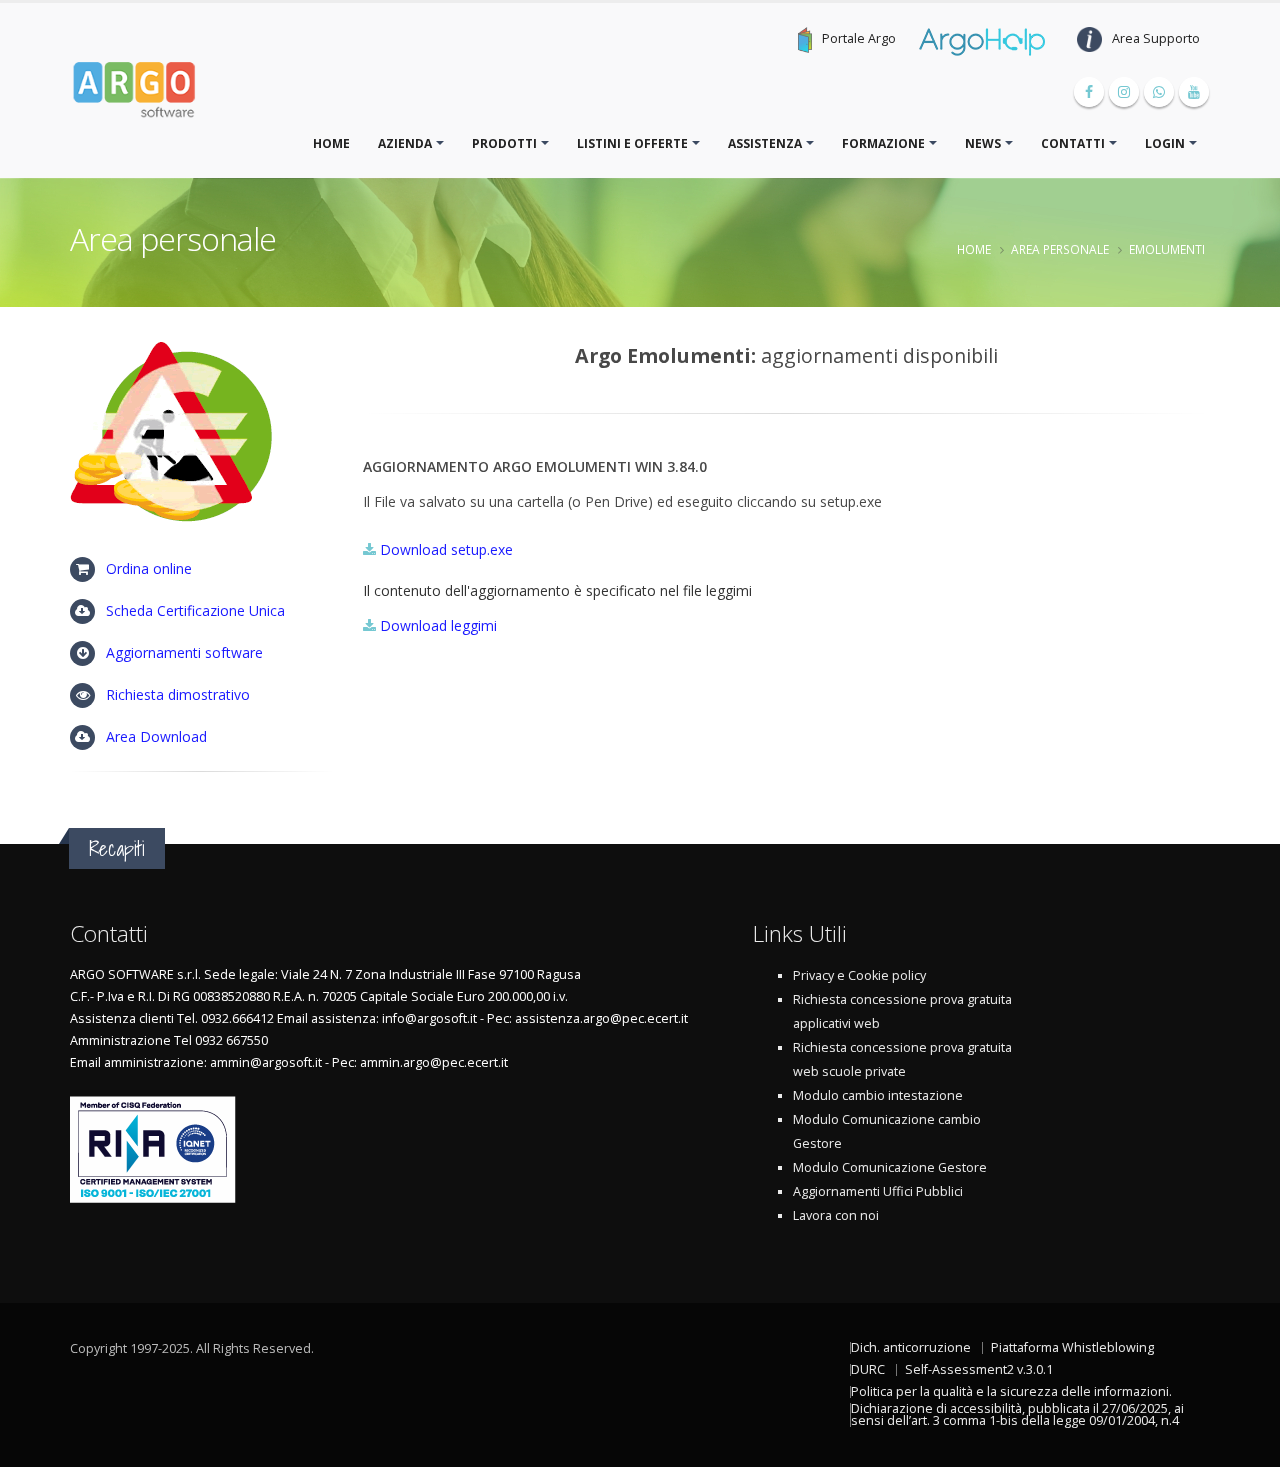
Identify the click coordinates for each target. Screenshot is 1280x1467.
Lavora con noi (836, 1215)
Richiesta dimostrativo (178, 694)
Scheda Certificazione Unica (195, 610)
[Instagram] (1124, 92)
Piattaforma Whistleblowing (1072, 1347)
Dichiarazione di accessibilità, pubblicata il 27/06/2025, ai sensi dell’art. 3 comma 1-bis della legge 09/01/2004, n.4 (1017, 1414)
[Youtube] (1194, 92)
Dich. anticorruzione (911, 1347)
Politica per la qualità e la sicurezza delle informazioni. (1011, 1391)
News (983, 143)
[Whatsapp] (1159, 92)
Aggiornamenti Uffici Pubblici (878, 1191)
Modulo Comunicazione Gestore (890, 1167)
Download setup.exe (446, 549)
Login (1165, 143)
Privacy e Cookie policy (859, 975)
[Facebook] (1089, 92)
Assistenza (765, 143)
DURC (868, 1369)
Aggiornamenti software (184, 652)
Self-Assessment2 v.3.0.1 (979, 1369)
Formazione (883, 143)
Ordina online (149, 568)
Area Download (156, 736)
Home (331, 143)
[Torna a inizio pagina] (1245, 1443)
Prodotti (504, 143)
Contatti (1073, 143)
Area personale (1060, 249)
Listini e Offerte (632, 143)
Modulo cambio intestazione (878, 1095)
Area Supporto (1156, 38)
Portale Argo (859, 38)
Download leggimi (438, 625)
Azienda (405, 143)
